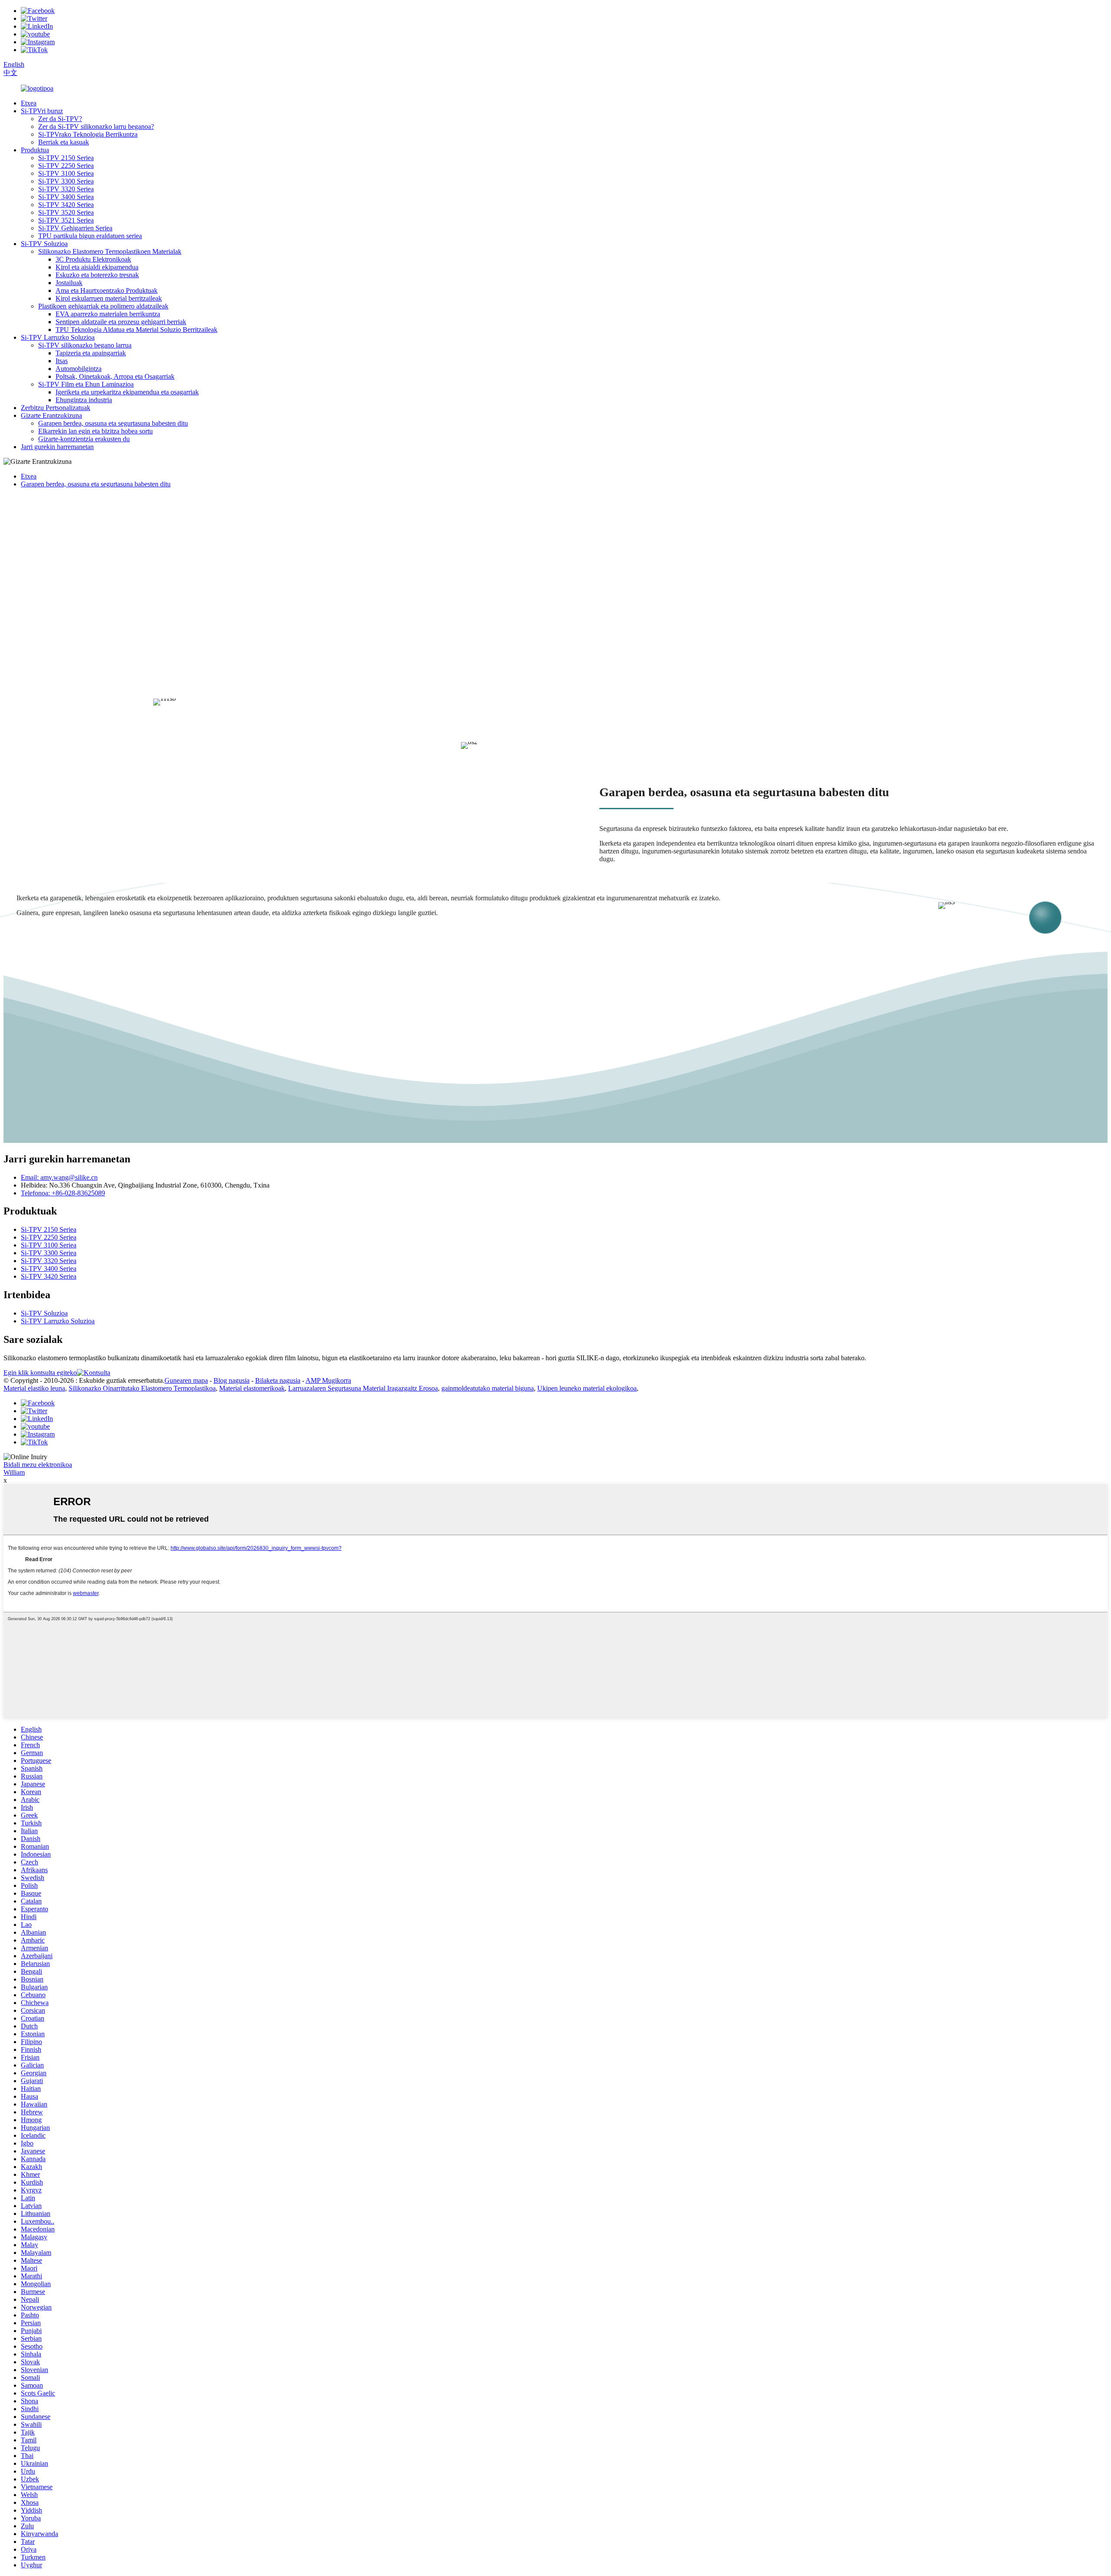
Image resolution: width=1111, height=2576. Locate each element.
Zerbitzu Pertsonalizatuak (56, 408)
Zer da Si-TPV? (60, 119)
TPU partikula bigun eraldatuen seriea (90, 236)
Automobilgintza (79, 369)
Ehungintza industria (84, 400)
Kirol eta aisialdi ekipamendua (97, 267)
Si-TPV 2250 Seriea (66, 166)
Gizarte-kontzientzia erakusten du (84, 439)
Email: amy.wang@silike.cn (59, 1177)
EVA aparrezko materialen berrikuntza (108, 314)
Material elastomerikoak (252, 1388)
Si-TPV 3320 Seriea (66, 189)
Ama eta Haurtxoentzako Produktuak (107, 290)
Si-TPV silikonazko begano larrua (85, 345)
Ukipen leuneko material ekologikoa (587, 1388)
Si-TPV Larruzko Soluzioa (58, 337)
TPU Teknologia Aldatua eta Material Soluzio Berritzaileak (136, 330)
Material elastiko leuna (34, 1388)
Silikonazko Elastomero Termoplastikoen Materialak (110, 251)
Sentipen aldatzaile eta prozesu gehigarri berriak (121, 322)
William (14, 1472)
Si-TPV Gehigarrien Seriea (75, 228)
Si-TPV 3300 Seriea (66, 181)
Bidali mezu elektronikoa (38, 1465)
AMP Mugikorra (328, 1380)
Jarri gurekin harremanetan (57, 447)
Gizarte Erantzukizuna (51, 415)
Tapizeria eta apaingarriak (91, 353)
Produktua (35, 150)
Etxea (29, 103)
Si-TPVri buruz (42, 111)
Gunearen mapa (186, 1380)
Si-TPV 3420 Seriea (66, 205)
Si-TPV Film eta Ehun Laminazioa (86, 384)
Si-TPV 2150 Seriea (66, 158)
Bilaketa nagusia (278, 1380)
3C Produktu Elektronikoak (93, 259)
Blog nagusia (232, 1380)
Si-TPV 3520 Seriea (66, 212)
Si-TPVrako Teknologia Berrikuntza (88, 134)
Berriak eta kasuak (64, 142)
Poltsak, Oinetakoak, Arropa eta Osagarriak (115, 376)
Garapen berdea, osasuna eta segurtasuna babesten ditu (113, 423)
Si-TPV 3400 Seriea (66, 197)
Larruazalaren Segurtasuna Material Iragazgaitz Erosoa (363, 1388)
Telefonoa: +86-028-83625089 (63, 1193)
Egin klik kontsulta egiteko (40, 1373)
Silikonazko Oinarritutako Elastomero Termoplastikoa (142, 1388)
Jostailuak (69, 283)
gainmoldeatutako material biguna (488, 1388)
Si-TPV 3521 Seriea (66, 220)
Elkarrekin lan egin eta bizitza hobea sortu (95, 431)
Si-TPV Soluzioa (44, 244)
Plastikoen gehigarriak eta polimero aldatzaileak (103, 306)
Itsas (62, 361)
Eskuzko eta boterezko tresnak (97, 275)
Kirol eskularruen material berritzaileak (109, 298)
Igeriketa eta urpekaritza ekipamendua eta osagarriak (127, 392)
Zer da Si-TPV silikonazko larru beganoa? (96, 126)
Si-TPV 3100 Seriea (66, 173)
